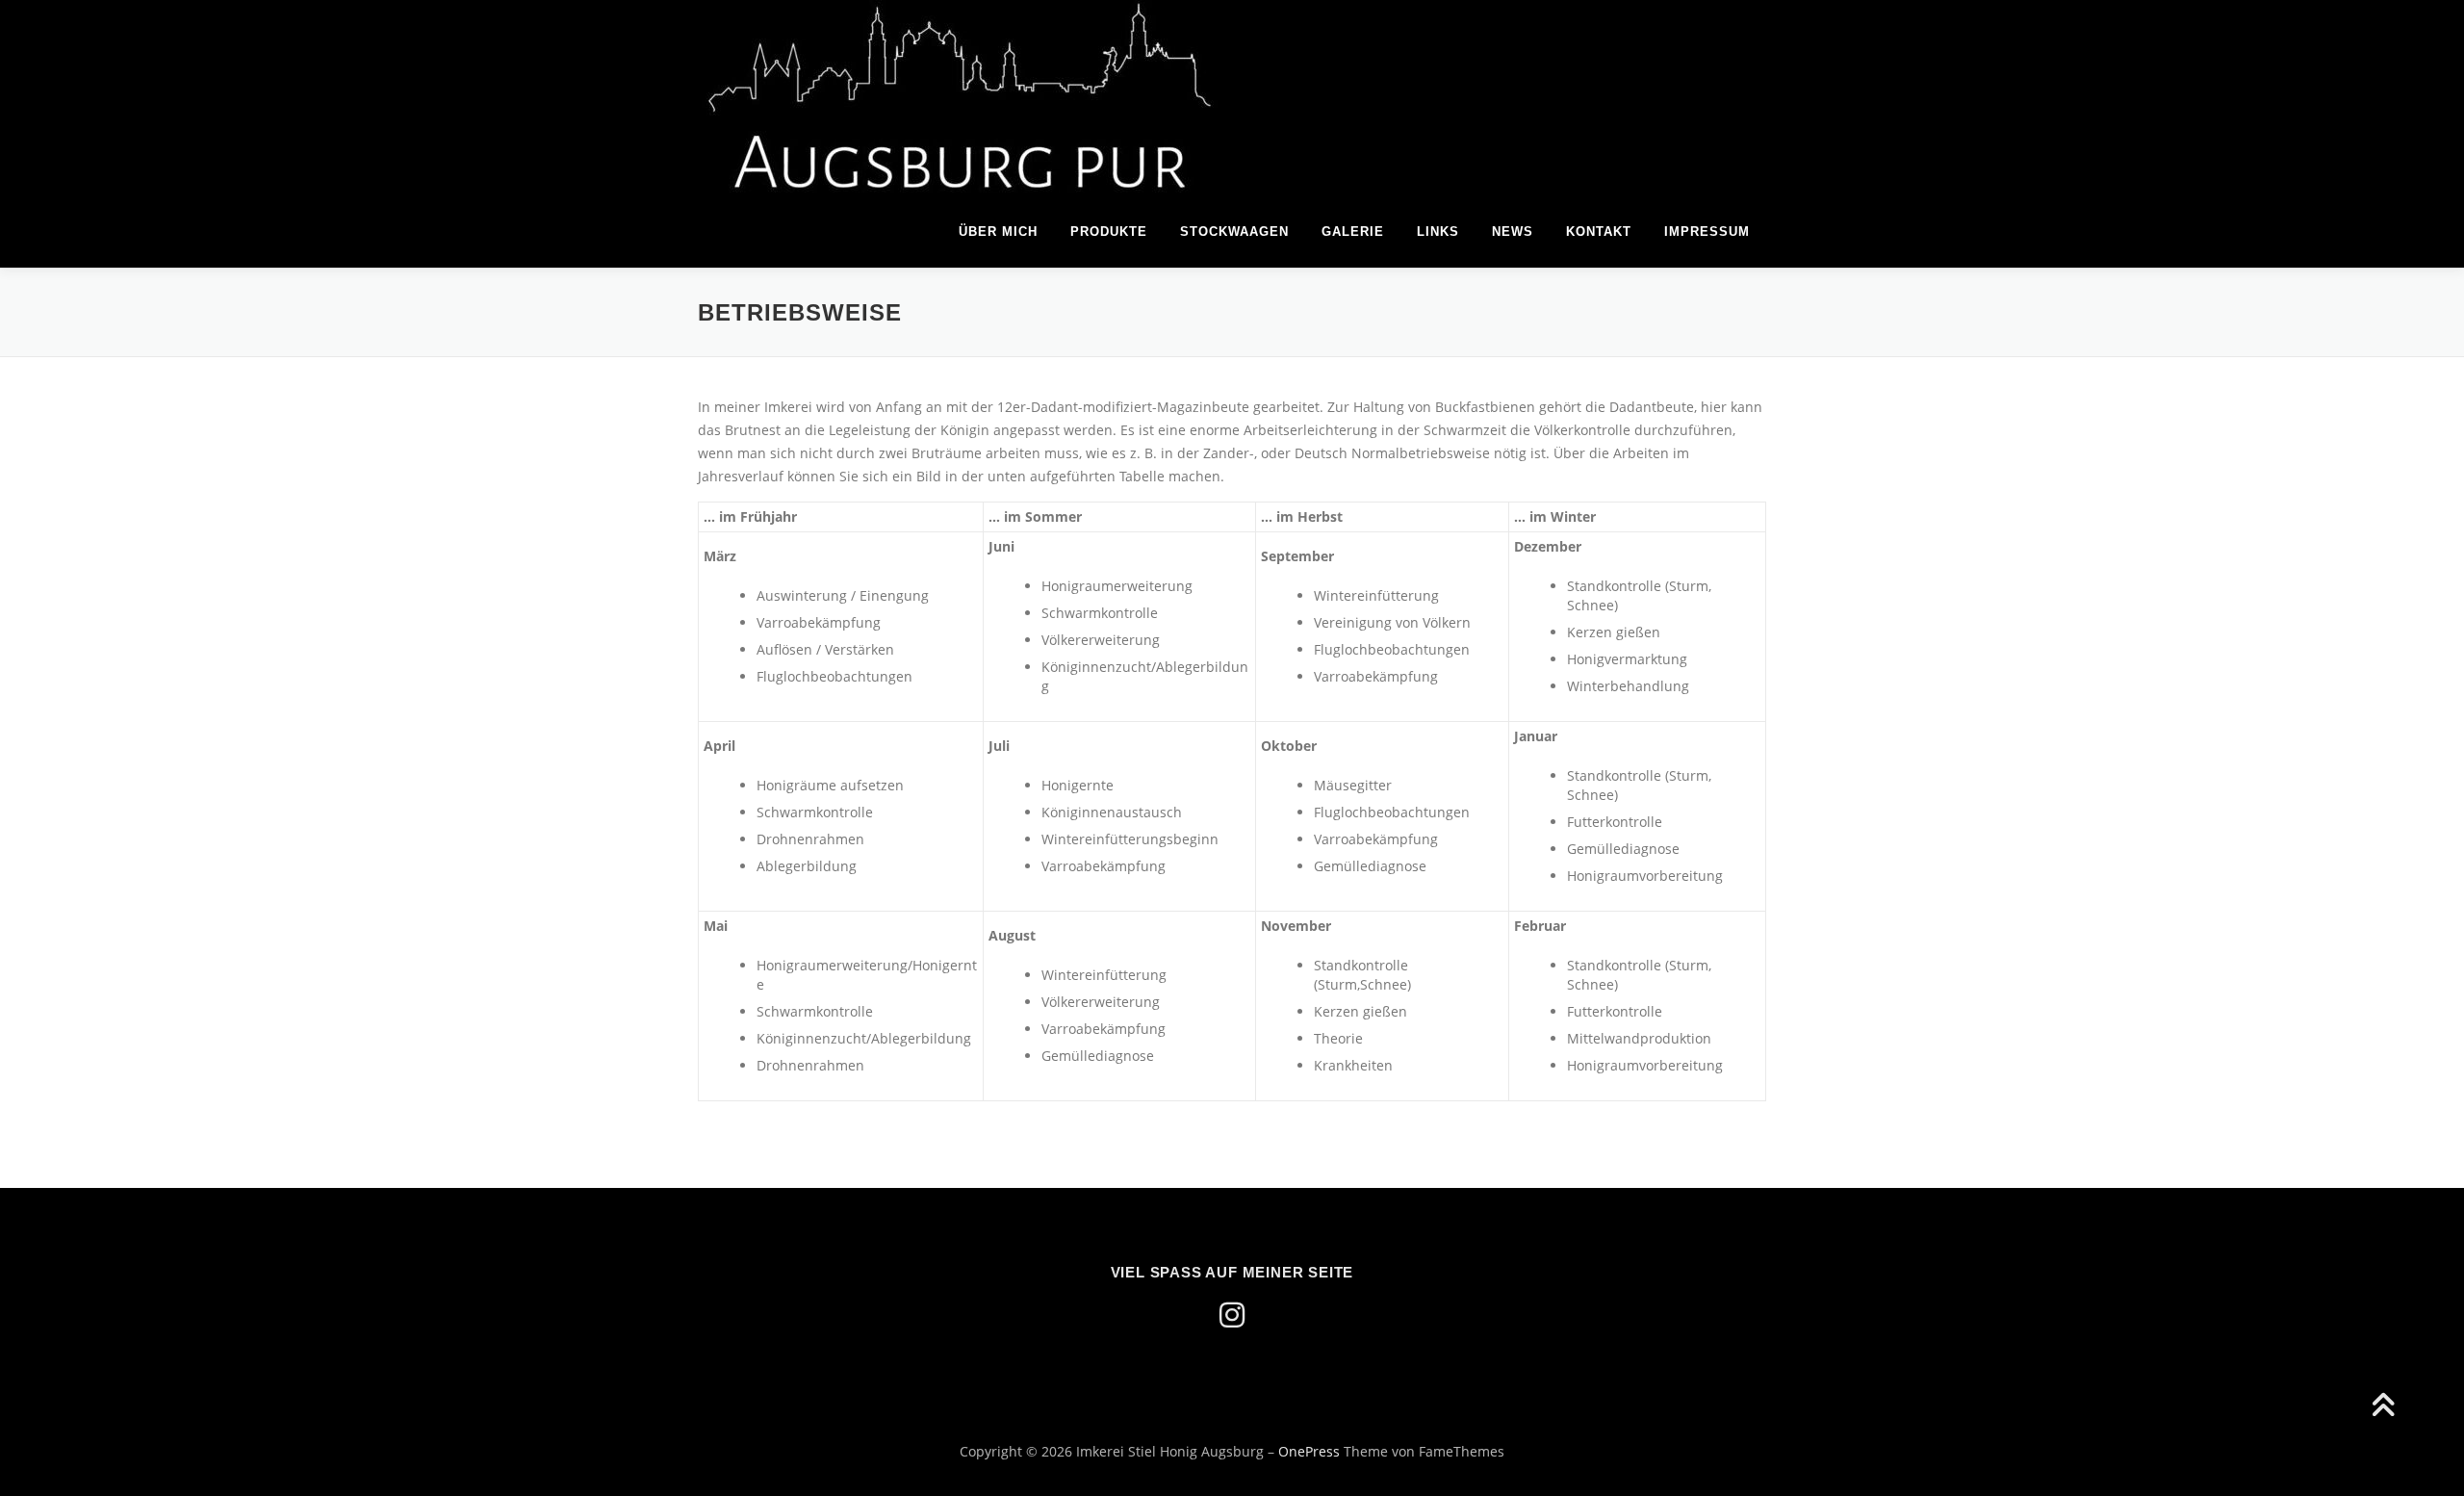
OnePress (1309, 1451)
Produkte (1109, 232)
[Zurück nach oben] (2383, 1406)
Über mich (998, 232)
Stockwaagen (1234, 232)
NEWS (1513, 232)
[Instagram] (1232, 1315)
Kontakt (1599, 232)
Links (1438, 232)
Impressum (1707, 232)
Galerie (1353, 232)
